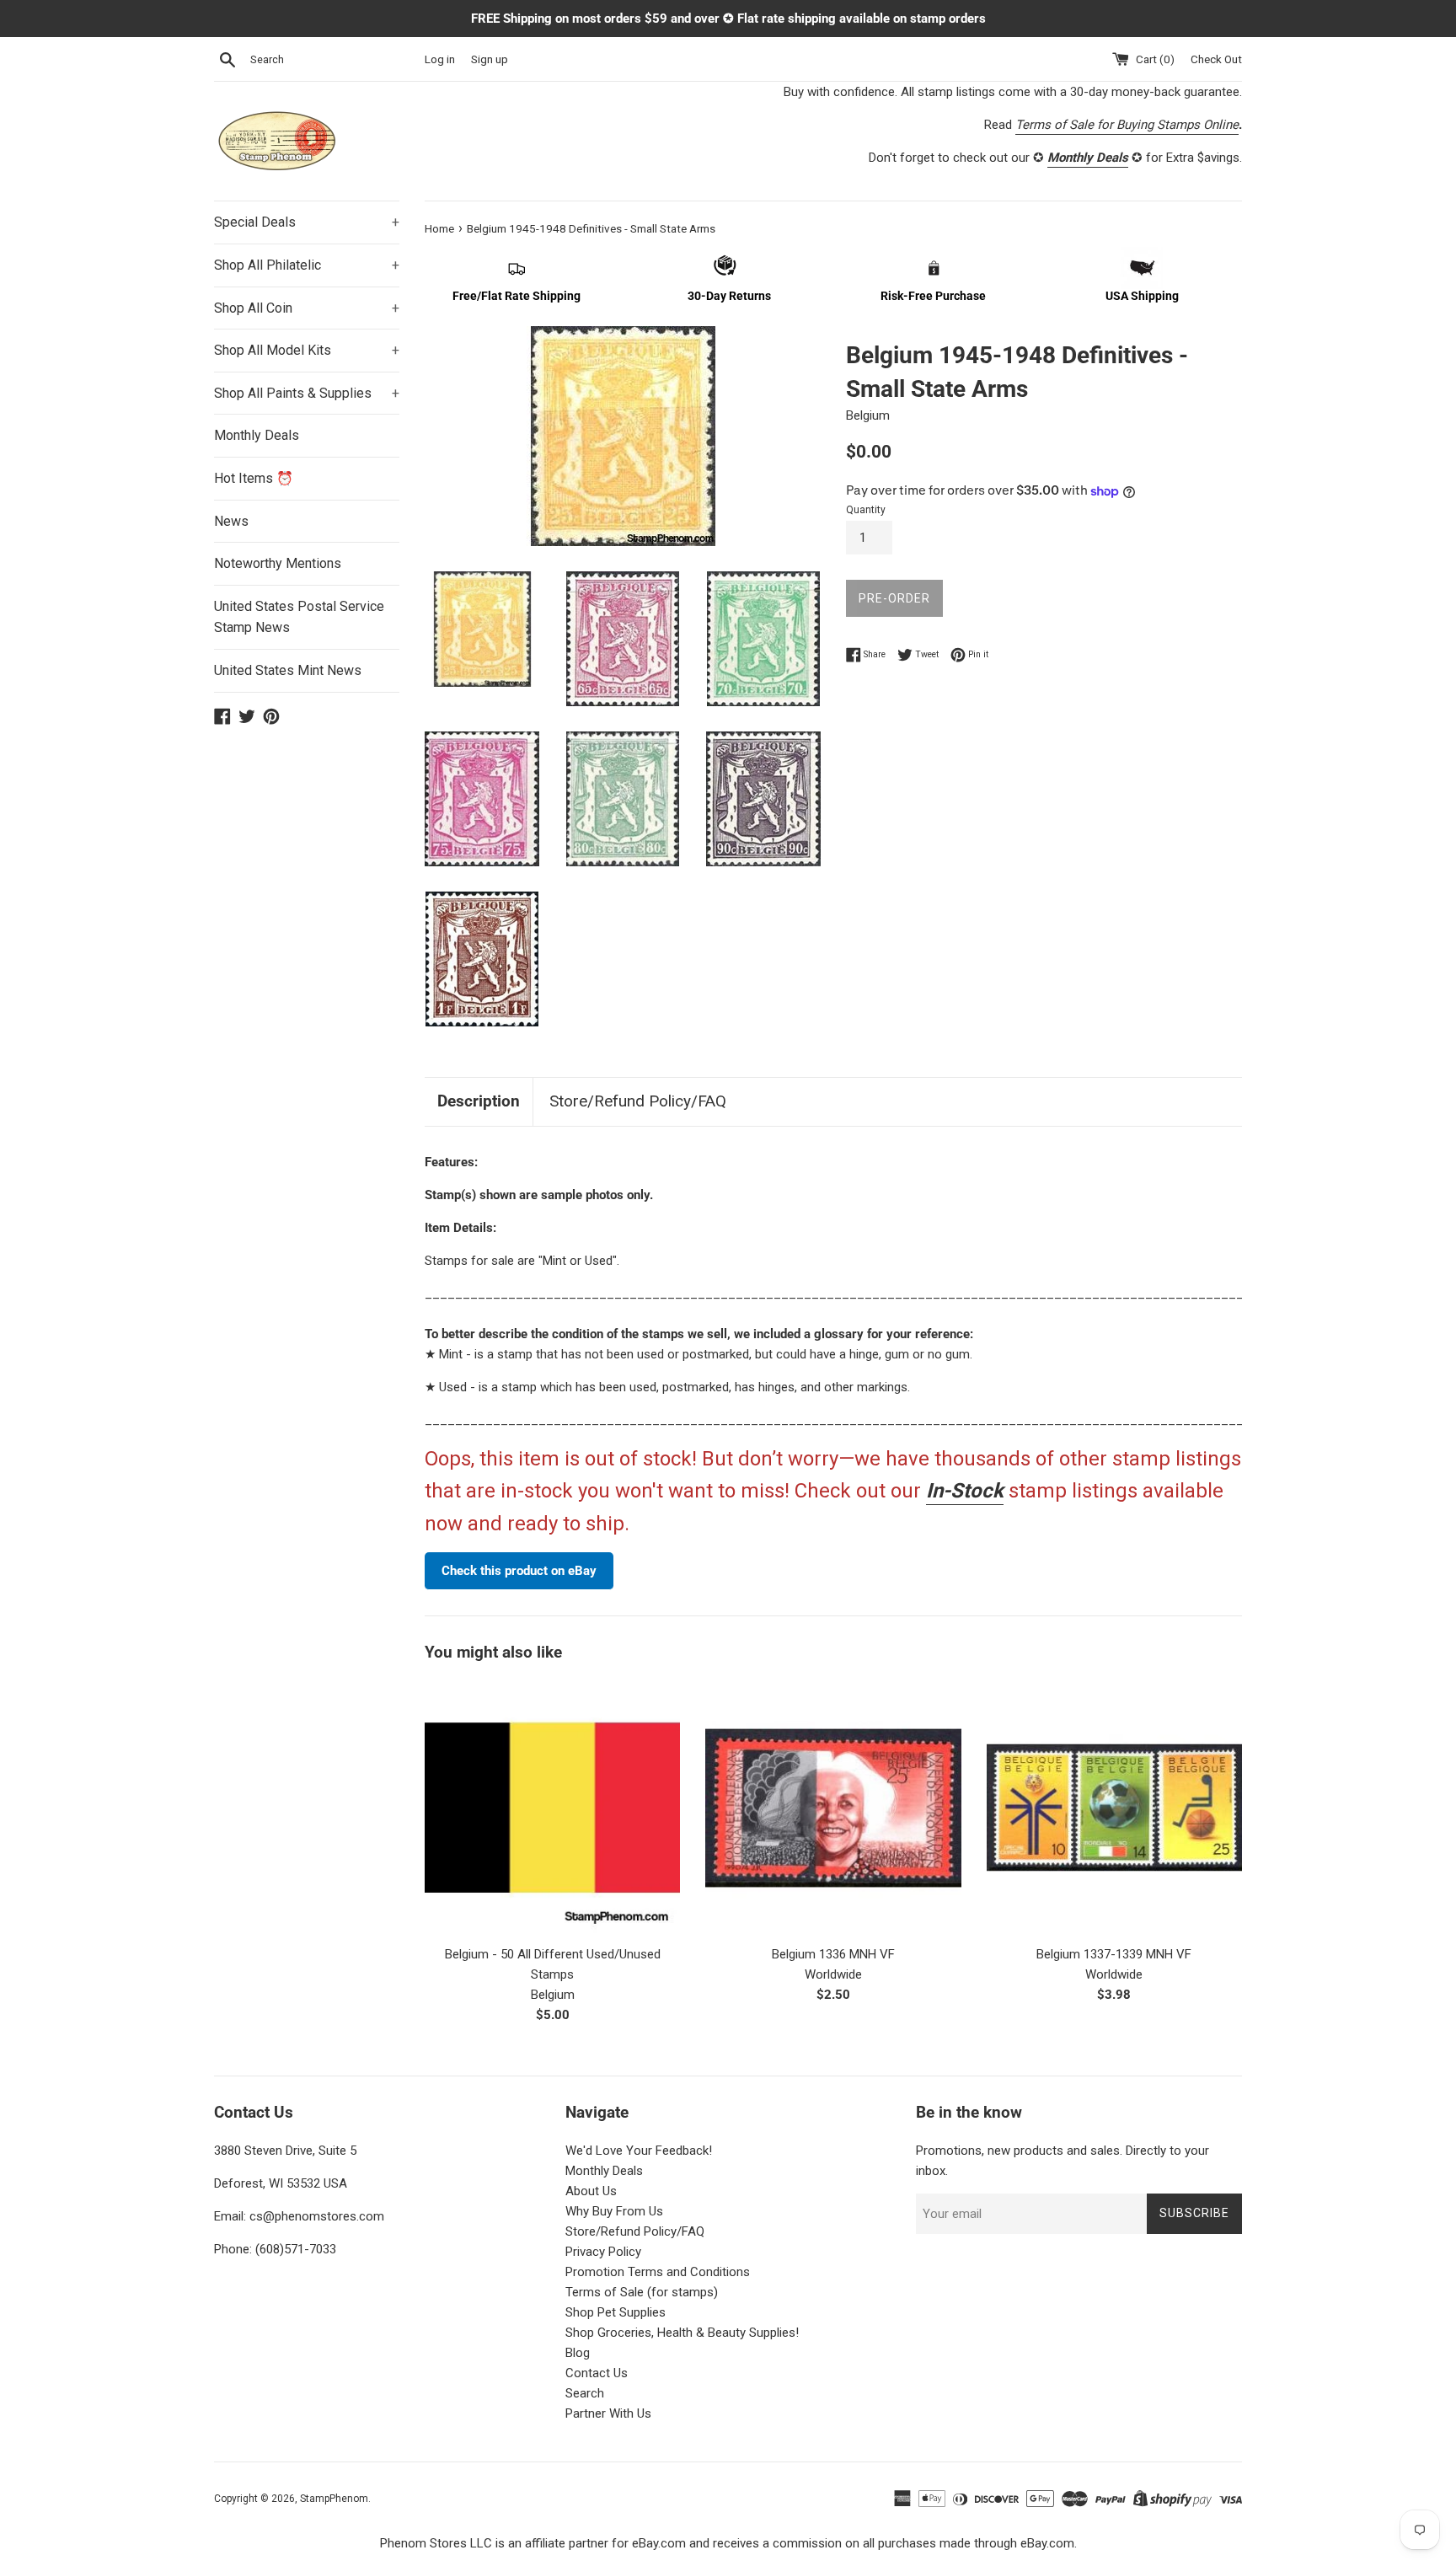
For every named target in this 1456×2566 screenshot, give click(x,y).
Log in (440, 59)
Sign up (490, 59)
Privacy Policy (603, 2252)
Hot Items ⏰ (254, 478)
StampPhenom (334, 2499)
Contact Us (597, 2373)
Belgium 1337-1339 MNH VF (1114, 1954)
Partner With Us (608, 2413)
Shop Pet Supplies (616, 2312)
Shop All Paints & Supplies (307, 393)
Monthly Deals (257, 435)
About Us (591, 2191)
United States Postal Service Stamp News (299, 617)
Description (479, 1101)
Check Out (1216, 59)
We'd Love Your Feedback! (639, 2151)
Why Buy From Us (614, 2211)
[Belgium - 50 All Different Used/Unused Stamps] (552, 1808)
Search (585, 2393)
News (231, 521)
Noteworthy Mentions (278, 563)
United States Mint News (288, 670)
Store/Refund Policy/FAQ (638, 1101)
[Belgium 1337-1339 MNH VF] (1114, 1808)
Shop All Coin (307, 308)
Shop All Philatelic (307, 265)
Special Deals (307, 222)
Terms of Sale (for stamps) (642, 2292)
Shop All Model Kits (307, 350)
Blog (578, 2353)
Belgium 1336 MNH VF (833, 1954)
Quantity (866, 510)
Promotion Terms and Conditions (658, 2272)
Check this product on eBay (519, 1571)
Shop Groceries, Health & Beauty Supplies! (682, 2333)
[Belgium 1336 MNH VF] (833, 1808)
